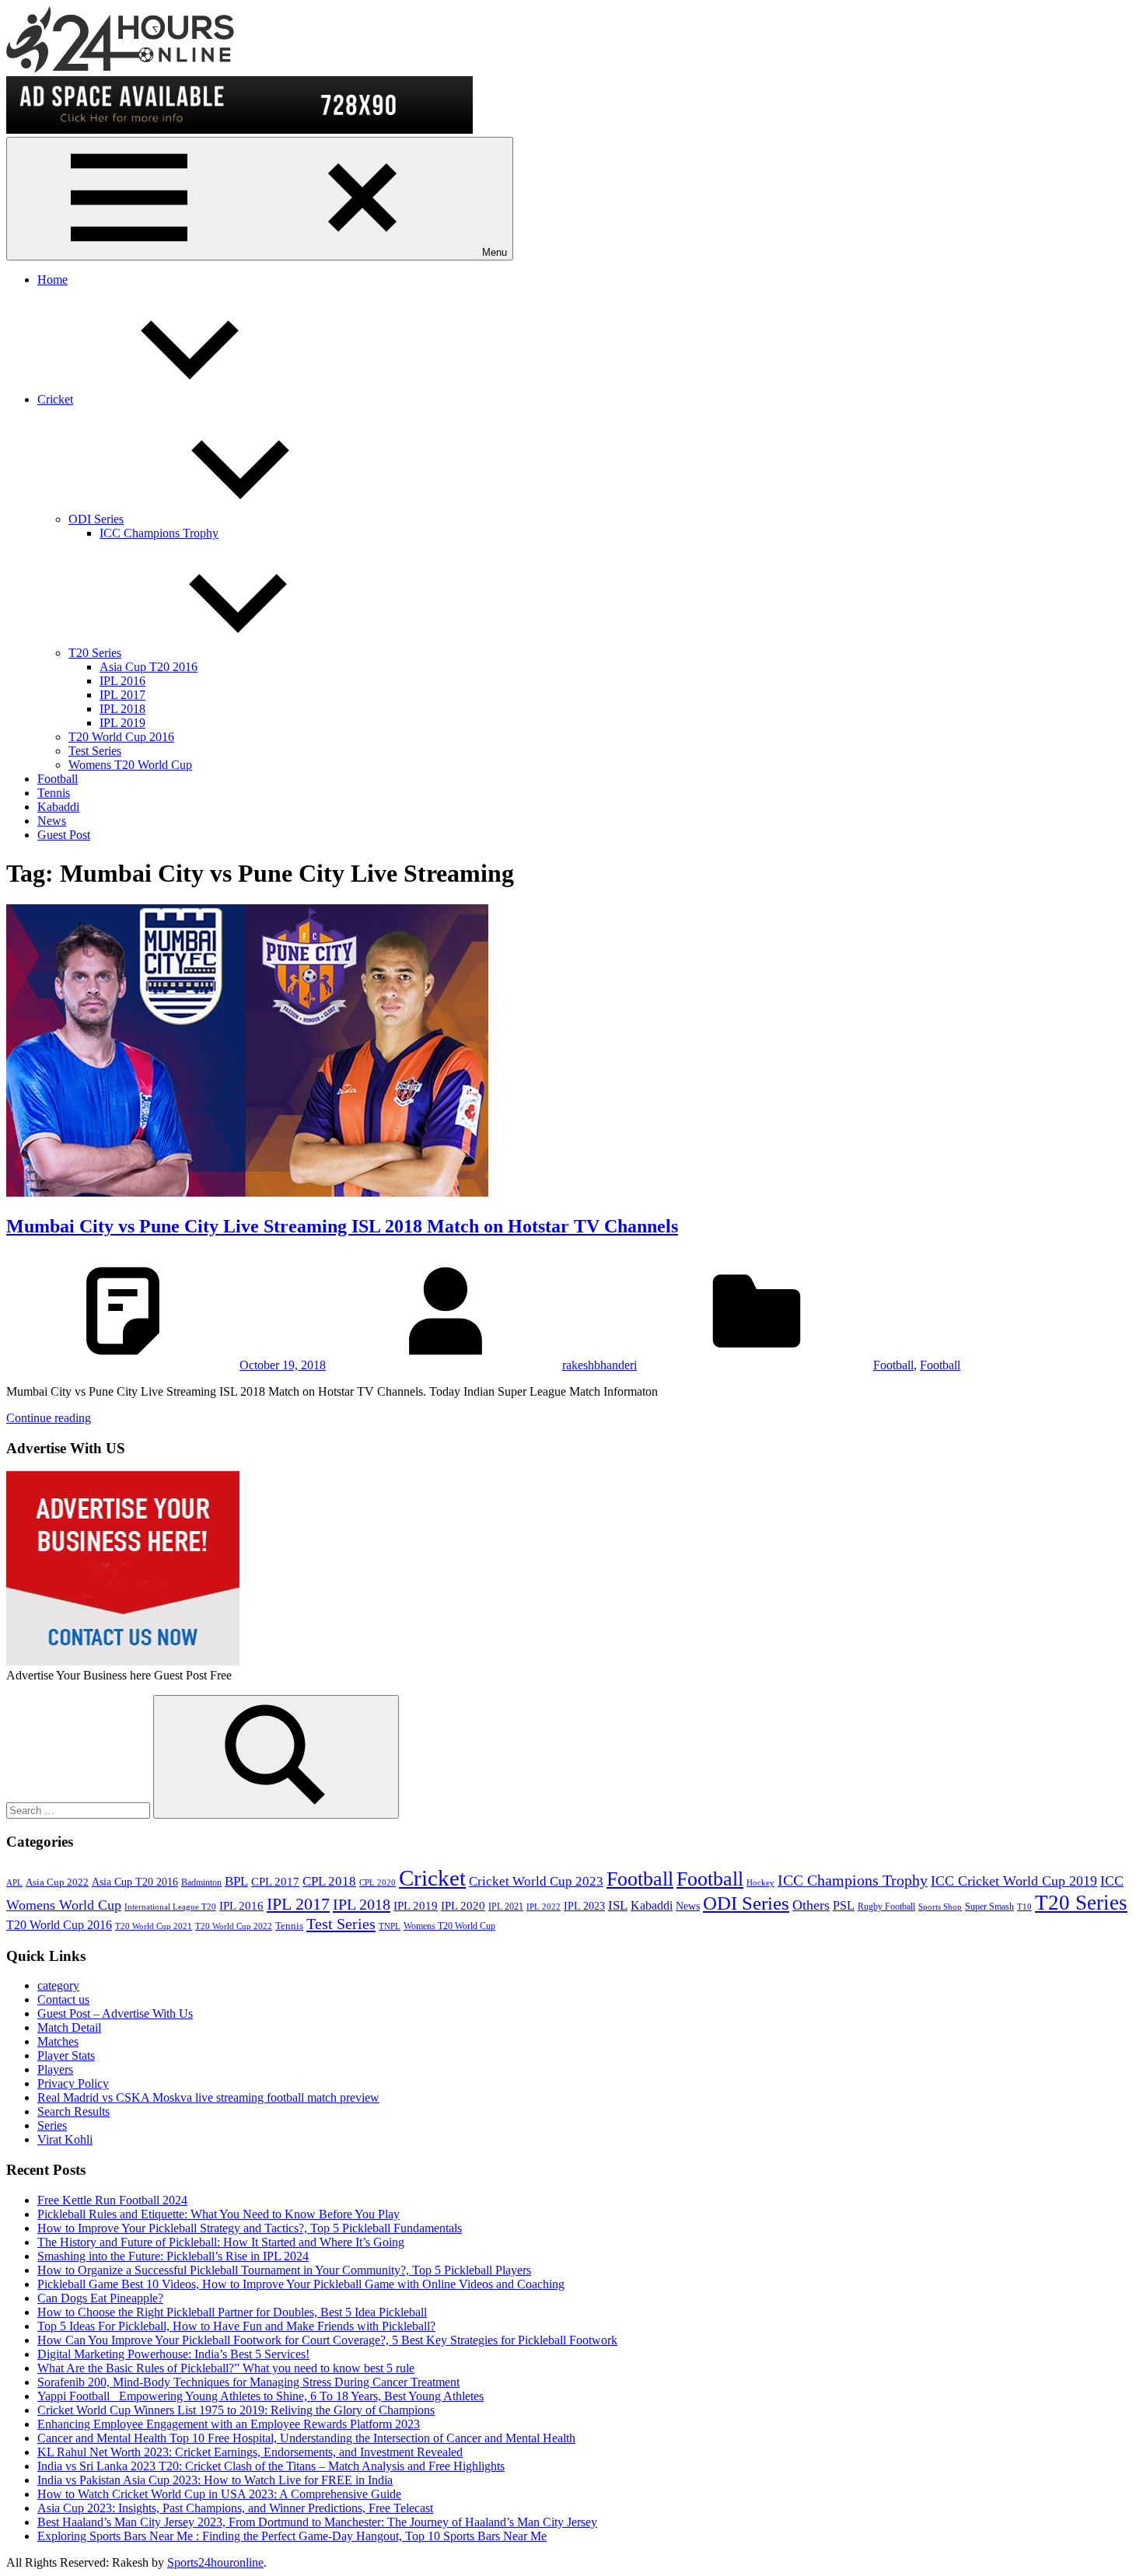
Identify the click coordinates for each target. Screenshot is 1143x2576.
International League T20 (170, 1907)
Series (52, 2125)
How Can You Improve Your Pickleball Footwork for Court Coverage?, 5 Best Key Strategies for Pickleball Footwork (327, 2340)
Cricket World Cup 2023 (536, 1881)
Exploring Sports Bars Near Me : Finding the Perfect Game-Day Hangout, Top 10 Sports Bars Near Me (292, 2536)
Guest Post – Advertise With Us (115, 2013)
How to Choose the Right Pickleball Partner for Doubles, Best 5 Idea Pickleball (232, 2312)
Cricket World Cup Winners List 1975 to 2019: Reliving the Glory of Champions (236, 2410)
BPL (236, 1881)
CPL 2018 (329, 1881)
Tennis (54, 793)
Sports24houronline (215, 2562)
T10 (1024, 1907)
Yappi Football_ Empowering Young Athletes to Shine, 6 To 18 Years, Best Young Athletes (260, 2396)
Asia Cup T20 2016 (149, 667)
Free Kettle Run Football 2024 (112, 2200)
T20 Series (95, 653)
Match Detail (69, 2027)
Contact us (63, 1999)
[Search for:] (80, 1810)
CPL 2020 (378, 1883)
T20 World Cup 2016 (121, 737)
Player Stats (66, 2055)
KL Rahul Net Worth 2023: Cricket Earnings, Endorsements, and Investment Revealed (250, 2452)
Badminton (201, 1882)
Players (55, 2069)
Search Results (73, 2111)
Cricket (55, 399)
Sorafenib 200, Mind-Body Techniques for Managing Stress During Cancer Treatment (248, 2382)
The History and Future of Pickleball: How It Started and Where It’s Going (221, 2242)
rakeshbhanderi (599, 1365)
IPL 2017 (122, 695)
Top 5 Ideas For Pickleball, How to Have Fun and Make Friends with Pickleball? (236, 2326)
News (52, 821)
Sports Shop (940, 1907)
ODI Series (96, 519)
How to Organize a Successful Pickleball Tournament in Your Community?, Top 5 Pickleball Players (284, 2270)
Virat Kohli (65, 2139)
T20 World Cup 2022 (234, 1926)
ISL (618, 1905)
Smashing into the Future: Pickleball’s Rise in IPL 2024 (173, 2256)
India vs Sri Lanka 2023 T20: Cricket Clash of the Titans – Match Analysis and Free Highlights (271, 2466)
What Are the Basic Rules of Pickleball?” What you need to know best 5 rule (226, 2368)
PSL (844, 1905)
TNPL (390, 1926)
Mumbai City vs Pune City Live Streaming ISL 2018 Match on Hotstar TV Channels (342, 1226)
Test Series (95, 751)
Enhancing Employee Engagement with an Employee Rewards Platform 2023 (229, 2424)
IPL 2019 (122, 723)
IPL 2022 (544, 1907)
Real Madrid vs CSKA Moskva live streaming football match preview (208, 2097)
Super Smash (989, 1907)
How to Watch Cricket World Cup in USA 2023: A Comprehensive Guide (219, 2494)
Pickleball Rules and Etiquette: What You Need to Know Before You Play (218, 2214)
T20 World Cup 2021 (154, 1926)
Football (58, 779)
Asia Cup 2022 (57, 1882)
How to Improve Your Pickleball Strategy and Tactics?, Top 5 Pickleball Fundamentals (250, 2228)
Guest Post (64, 835)
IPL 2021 (506, 1907)
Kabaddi (58, 807)
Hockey (760, 1883)
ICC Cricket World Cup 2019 (1014, 1881)
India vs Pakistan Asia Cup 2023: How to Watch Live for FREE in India (215, 2480)
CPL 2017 (275, 1882)
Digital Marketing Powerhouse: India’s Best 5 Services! (173, 2354)
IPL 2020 (463, 1905)
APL (14, 1883)
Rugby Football (886, 1907)
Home (52, 280)
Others (811, 1905)
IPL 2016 (122, 681)
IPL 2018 (122, 709)
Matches (58, 2041)
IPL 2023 (584, 1906)
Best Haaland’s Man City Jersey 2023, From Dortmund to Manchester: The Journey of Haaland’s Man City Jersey (317, 2522)
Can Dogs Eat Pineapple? (100, 2298)
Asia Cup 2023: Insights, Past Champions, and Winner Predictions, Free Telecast (235, 2508)
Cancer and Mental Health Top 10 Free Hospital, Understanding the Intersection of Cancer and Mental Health (306, 2438)
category (58, 1985)
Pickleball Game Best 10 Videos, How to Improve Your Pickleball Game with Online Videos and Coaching (301, 2284)
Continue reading (49, 1418)
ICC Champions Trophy (159, 533)
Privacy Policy (73, 2083)
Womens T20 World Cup (130, 765)
